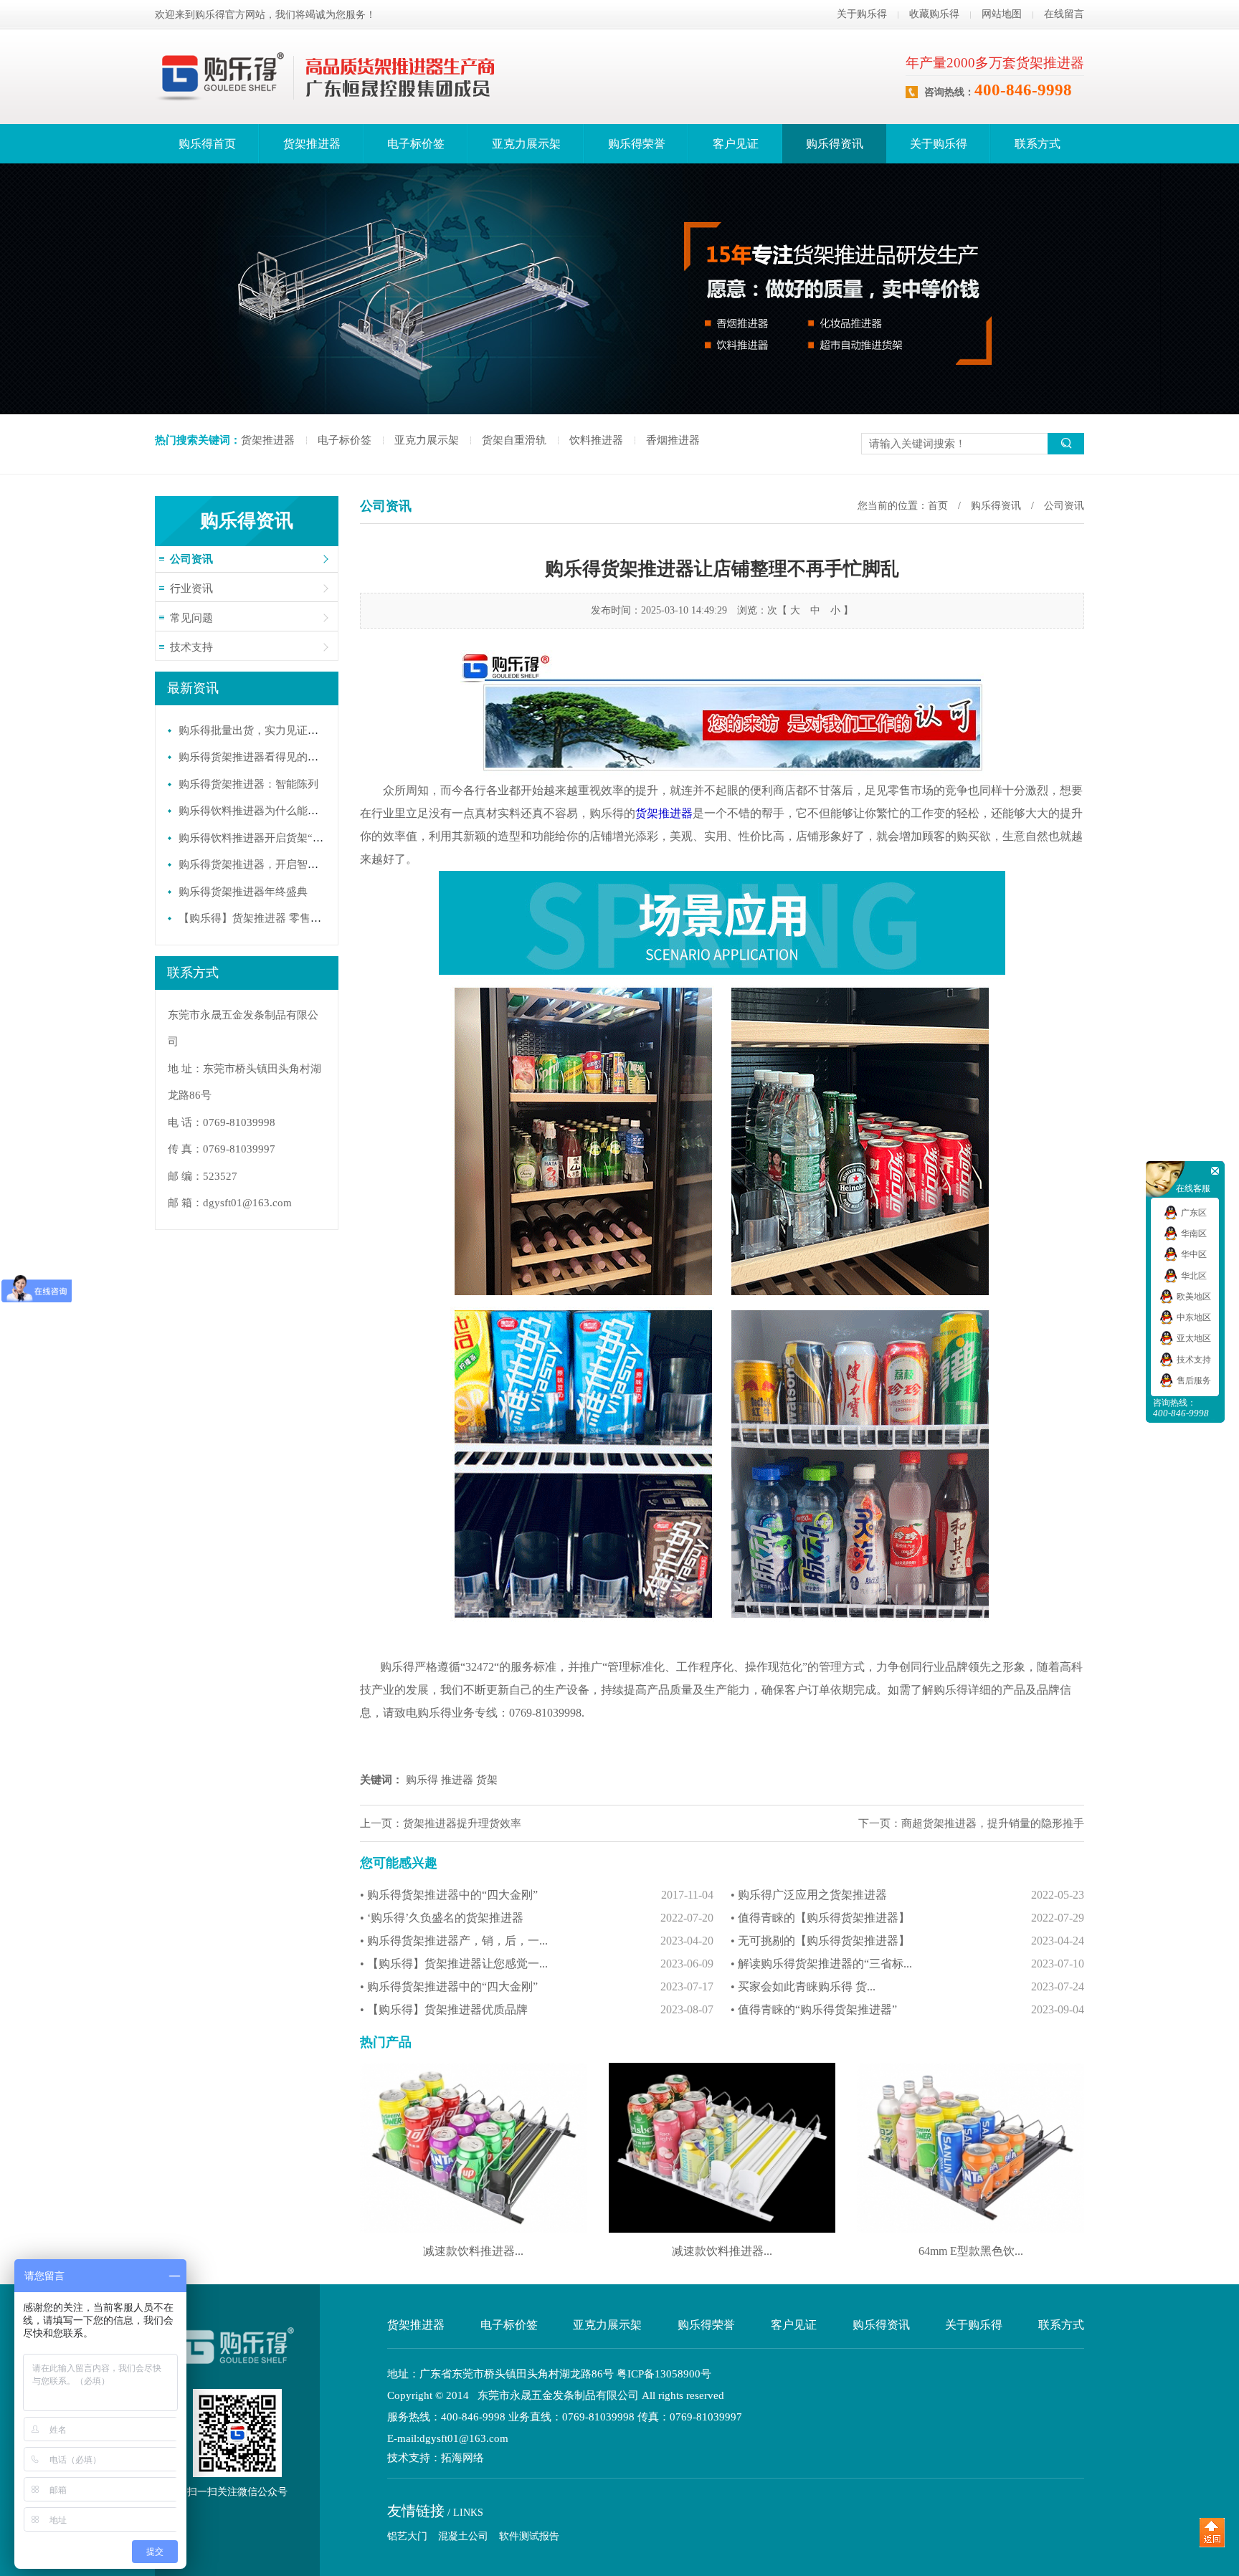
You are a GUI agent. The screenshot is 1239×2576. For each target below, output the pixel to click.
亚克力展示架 (526, 144)
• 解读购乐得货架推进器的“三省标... (907, 1964)
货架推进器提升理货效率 (462, 1823)
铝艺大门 (407, 2536)
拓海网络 (462, 2458)
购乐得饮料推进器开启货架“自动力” (264, 838)
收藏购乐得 (934, 14)
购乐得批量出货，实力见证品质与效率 (270, 730)
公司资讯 (191, 559)
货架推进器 (312, 144)
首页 (938, 506)
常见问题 (191, 618)
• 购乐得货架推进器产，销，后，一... (537, 1941)
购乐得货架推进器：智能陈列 (248, 784)
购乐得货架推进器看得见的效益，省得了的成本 (291, 757)
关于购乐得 (862, 14)
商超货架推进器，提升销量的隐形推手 (993, 1823)
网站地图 (1002, 14)
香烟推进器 (673, 440)
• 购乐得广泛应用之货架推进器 (907, 1895)
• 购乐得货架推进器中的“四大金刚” (537, 1895)
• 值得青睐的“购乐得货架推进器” (907, 2009)
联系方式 (1038, 144)
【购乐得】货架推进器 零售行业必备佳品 (277, 918)
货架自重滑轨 (514, 440)
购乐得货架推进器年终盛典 (243, 892)
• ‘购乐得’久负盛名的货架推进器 (537, 1918)
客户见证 (736, 144)
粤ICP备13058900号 (664, 2374)
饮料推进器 (596, 440)
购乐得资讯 (835, 144)
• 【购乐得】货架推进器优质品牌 (537, 2009)
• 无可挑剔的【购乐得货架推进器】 (907, 1941)
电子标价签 (416, 144)
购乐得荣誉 (637, 144)
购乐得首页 (207, 144)
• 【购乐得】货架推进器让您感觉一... (537, 1964)
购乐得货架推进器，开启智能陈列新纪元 (275, 864)
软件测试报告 (529, 2536)
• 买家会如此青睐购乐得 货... (907, 1986)
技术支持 (191, 647)
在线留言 (1064, 14)
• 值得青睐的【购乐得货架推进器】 (907, 1918)
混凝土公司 (463, 2536)
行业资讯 (191, 588)
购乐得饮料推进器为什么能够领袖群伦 (270, 811)
